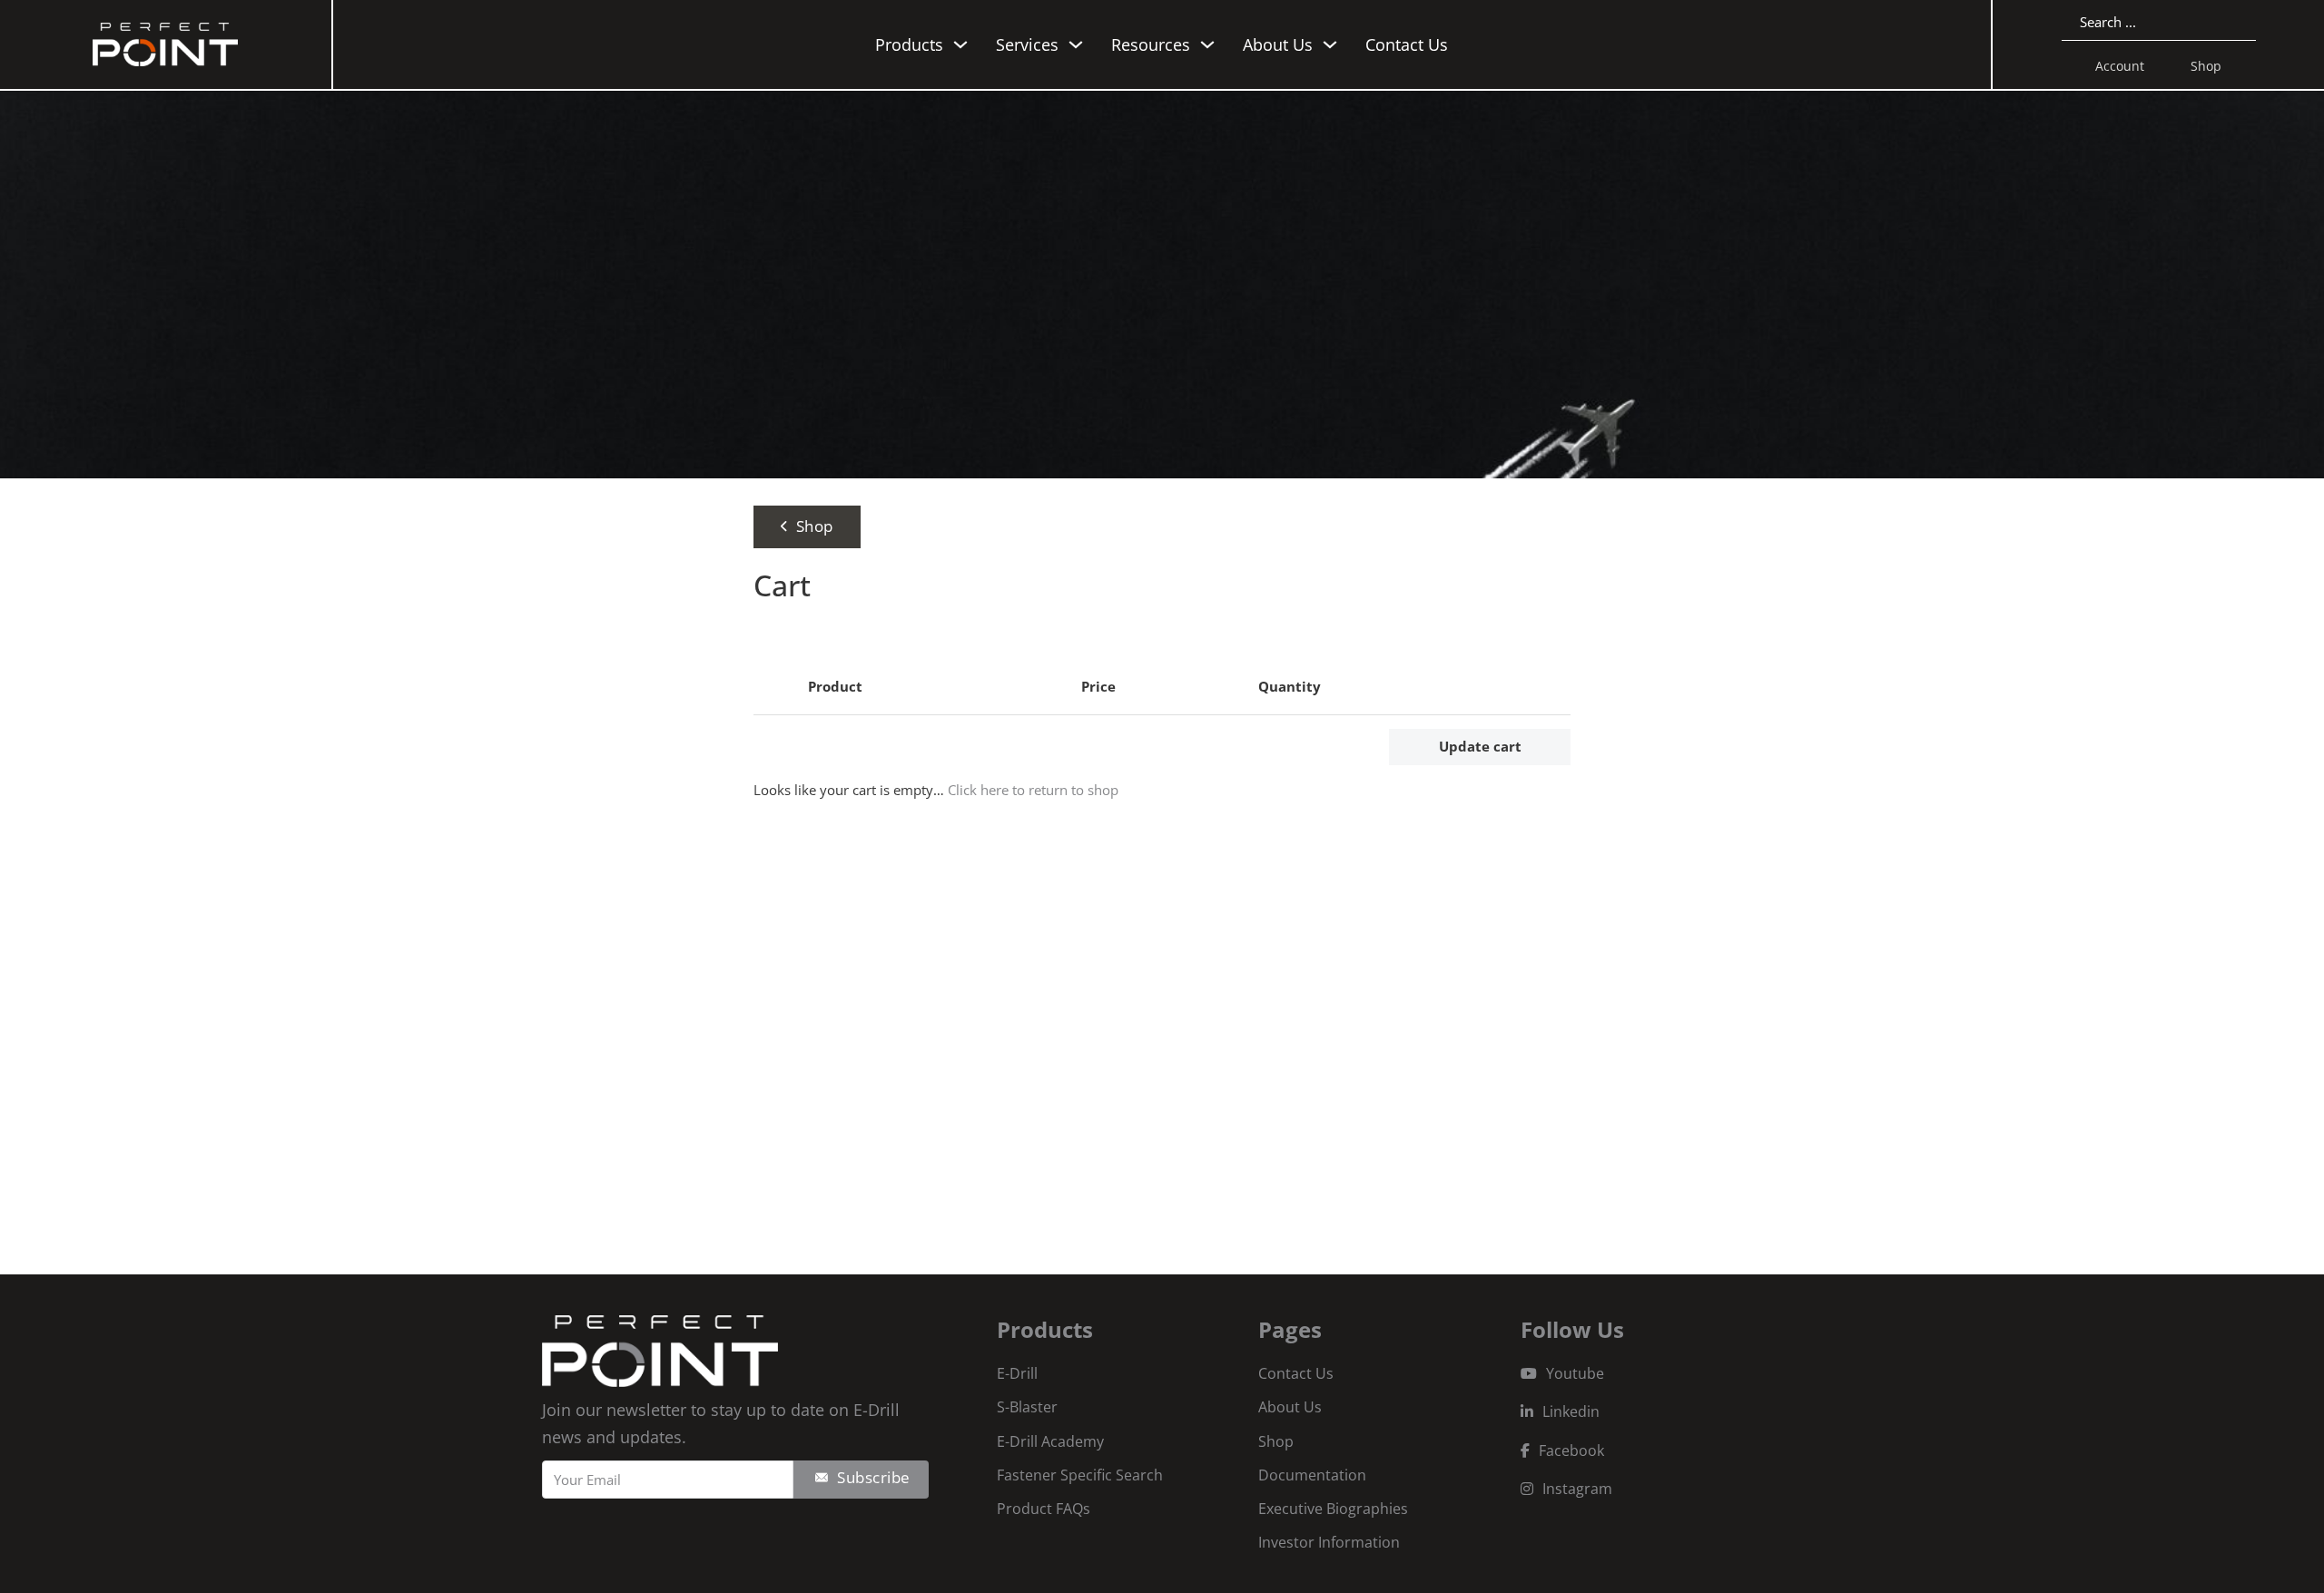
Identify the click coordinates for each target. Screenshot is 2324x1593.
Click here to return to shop (1033, 790)
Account (2120, 66)
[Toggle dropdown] (960, 44)
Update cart (1480, 746)
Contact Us (1407, 44)
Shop (2206, 66)
